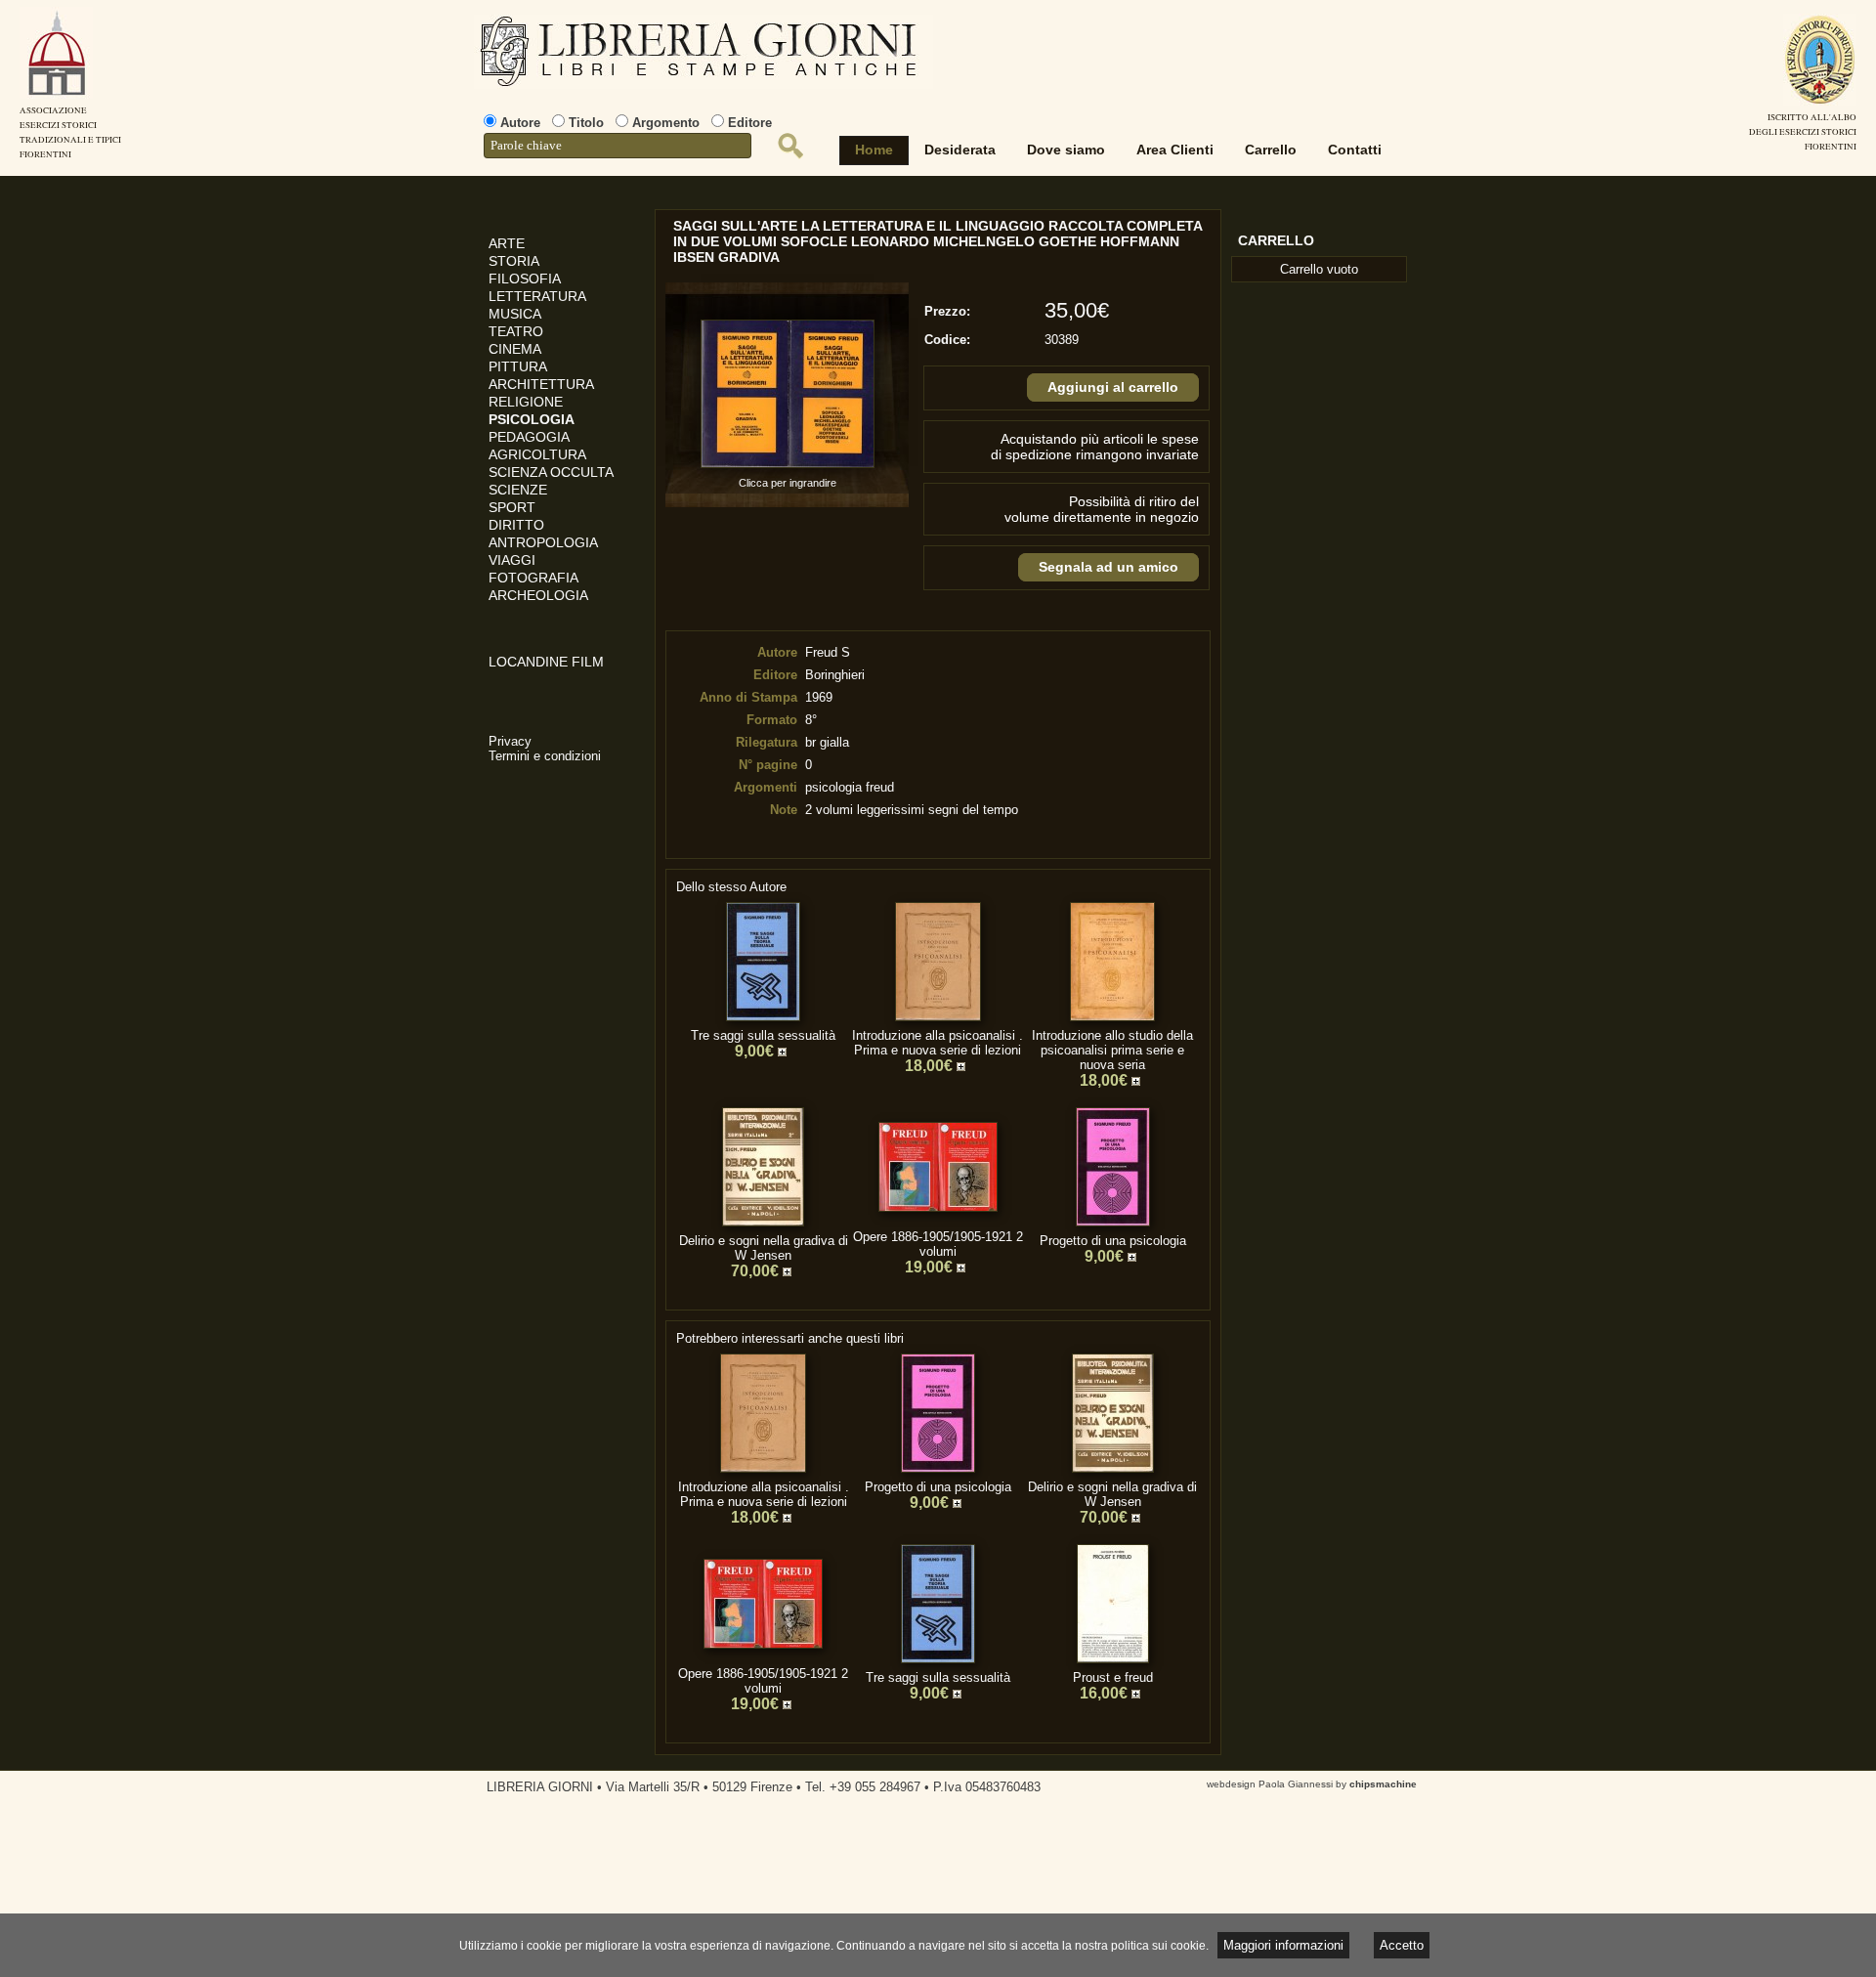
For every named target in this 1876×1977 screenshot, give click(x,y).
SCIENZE (518, 490)
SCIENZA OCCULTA (551, 472)
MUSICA (515, 314)
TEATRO (516, 331)
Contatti (1355, 150)
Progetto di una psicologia (1113, 1241)
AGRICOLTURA (537, 454)
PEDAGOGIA (529, 437)
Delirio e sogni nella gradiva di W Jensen (764, 1248)
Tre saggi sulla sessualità (763, 1035)
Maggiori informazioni (1283, 1945)
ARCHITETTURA (541, 384)
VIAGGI (512, 560)
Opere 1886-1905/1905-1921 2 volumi (938, 1244)
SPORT (512, 507)
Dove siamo (1066, 150)
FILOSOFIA (525, 279)
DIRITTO (516, 525)
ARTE (507, 243)
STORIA (514, 261)
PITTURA (518, 366)
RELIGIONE (526, 402)
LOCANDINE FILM (546, 662)
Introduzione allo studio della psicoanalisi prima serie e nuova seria (1112, 1050)
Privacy (510, 741)
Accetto (1402, 1945)
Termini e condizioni (545, 756)
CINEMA (515, 349)
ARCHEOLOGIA (538, 595)
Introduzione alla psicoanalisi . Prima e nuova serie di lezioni (938, 1043)
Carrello (1271, 150)
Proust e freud (1113, 1677)
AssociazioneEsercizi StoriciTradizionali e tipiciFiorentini (70, 132)
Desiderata (960, 150)
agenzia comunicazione (14, 1920)
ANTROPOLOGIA (543, 542)
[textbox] (618, 146)
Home (874, 150)
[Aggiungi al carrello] (785, 1052)
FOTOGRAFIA (533, 578)
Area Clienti (1175, 150)
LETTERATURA (537, 296)
